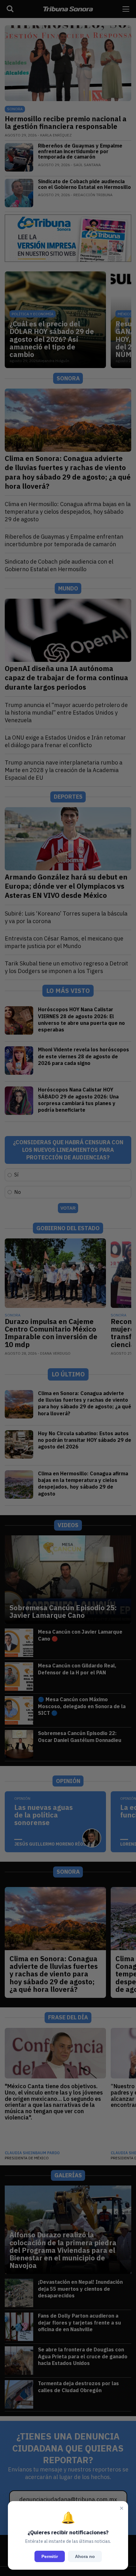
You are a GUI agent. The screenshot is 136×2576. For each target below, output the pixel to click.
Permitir (50, 2556)
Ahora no (85, 2556)
